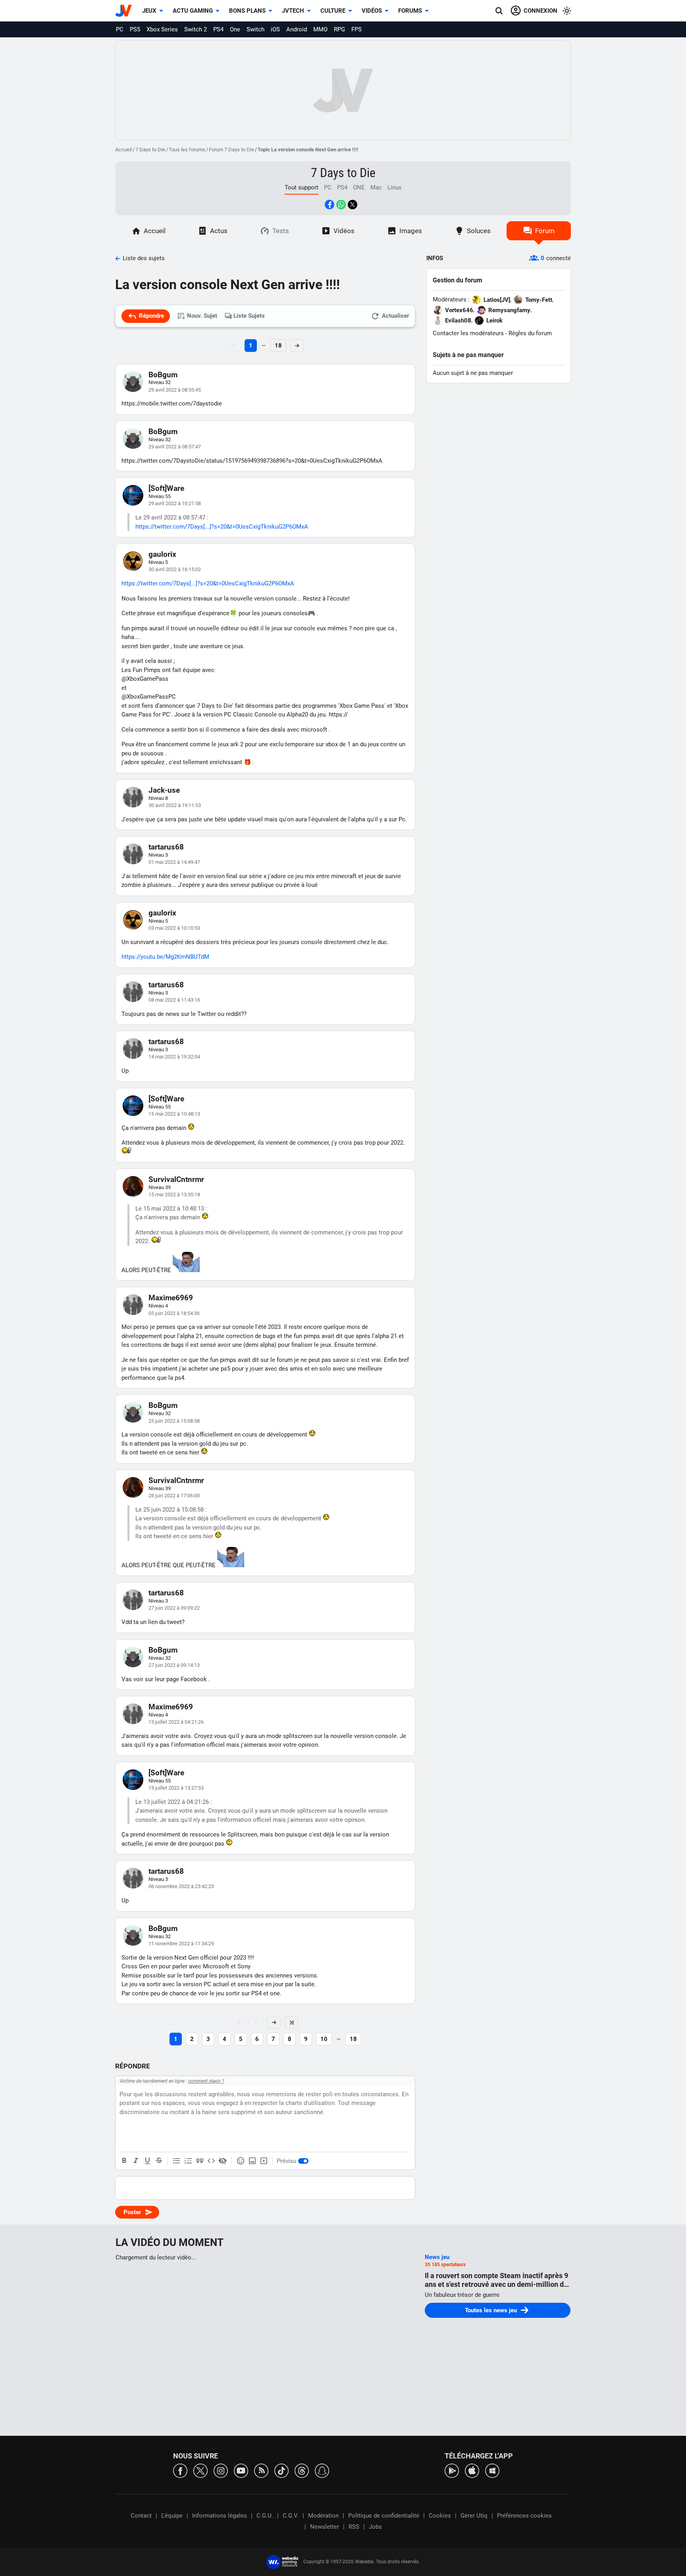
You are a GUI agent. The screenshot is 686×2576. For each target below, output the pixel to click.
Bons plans (247, 11)
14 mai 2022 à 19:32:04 (174, 1057)
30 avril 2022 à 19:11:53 (175, 805)
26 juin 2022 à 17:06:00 (174, 1496)
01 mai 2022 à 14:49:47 (174, 862)
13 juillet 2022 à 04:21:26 (176, 1722)
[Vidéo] (264, 2161)
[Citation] (200, 2161)
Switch (255, 29)
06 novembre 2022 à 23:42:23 (181, 1886)
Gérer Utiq (474, 2516)
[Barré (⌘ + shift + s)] (159, 2161)
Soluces (479, 231)
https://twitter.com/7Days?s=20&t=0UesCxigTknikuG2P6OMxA (222, 527)
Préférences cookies (524, 2516)
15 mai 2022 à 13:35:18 (174, 1194)
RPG (339, 29)
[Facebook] (180, 2470)
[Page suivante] (274, 2022)
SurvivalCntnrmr (176, 1179)
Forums (410, 11)
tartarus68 (166, 847)
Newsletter (325, 2527)
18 (278, 346)
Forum (545, 231)
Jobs (375, 2527)
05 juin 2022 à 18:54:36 (174, 1313)
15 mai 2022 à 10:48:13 (174, 1114)
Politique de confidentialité (384, 2516)
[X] (200, 2470)
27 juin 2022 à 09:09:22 (174, 1608)
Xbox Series (162, 29)
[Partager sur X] (353, 205)
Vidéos (372, 11)
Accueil (123, 150)
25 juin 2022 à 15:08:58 (174, 1421)
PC (120, 29)
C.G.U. (265, 2516)
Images (411, 231)
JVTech (293, 11)
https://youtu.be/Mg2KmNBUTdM (165, 957)
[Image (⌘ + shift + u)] (252, 2161)
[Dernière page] (291, 2022)
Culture (333, 11)
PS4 (218, 29)
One (235, 29)
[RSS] (261, 2470)
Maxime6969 (171, 1298)
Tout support (302, 187)
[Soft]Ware (166, 488)
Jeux (149, 11)
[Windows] (492, 2470)
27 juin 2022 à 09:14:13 (174, 1665)
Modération (323, 2516)
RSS (354, 2527)
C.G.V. (291, 2516)
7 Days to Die (150, 150)
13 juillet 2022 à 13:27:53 (176, 1788)
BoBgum (163, 375)
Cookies (440, 2516)
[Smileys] (241, 2161)
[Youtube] (241, 2470)
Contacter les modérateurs (468, 333)
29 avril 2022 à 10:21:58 (175, 503)
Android (297, 29)
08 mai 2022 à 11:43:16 (174, 1000)
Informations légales (220, 2516)
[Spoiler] (223, 2161)
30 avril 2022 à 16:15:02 (175, 569)
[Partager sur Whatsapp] (341, 205)
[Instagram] (221, 2470)
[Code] (211, 2161)
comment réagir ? (206, 2081)
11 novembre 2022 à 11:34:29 (181, 1944)
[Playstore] (452, 2470)
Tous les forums (187, 150)
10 (324, 2039)
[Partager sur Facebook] (330, 205)
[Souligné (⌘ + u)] (147, 2161)
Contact (141, 2516)
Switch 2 (196, 29)
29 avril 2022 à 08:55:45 (175, 390)
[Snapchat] (322, 2470)
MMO (320, 29)
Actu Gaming (193, 11)
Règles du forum (530, 333)
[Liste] (177, 2161)
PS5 (135, 29)
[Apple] (472, 2470)
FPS (356, 29)
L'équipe (172, 2516)
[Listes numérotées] (188, 2161)
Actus (219, 231)
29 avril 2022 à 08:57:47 (175, 447)
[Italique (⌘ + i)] (136, 2161)
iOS (275, 29)
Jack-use (164, 790)
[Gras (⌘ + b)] (124, 2161)
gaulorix (162, 554)
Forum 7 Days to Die (231, 150)
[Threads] (302, 2470)
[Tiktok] (281, 2470)
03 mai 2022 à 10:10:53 (174, 928)
